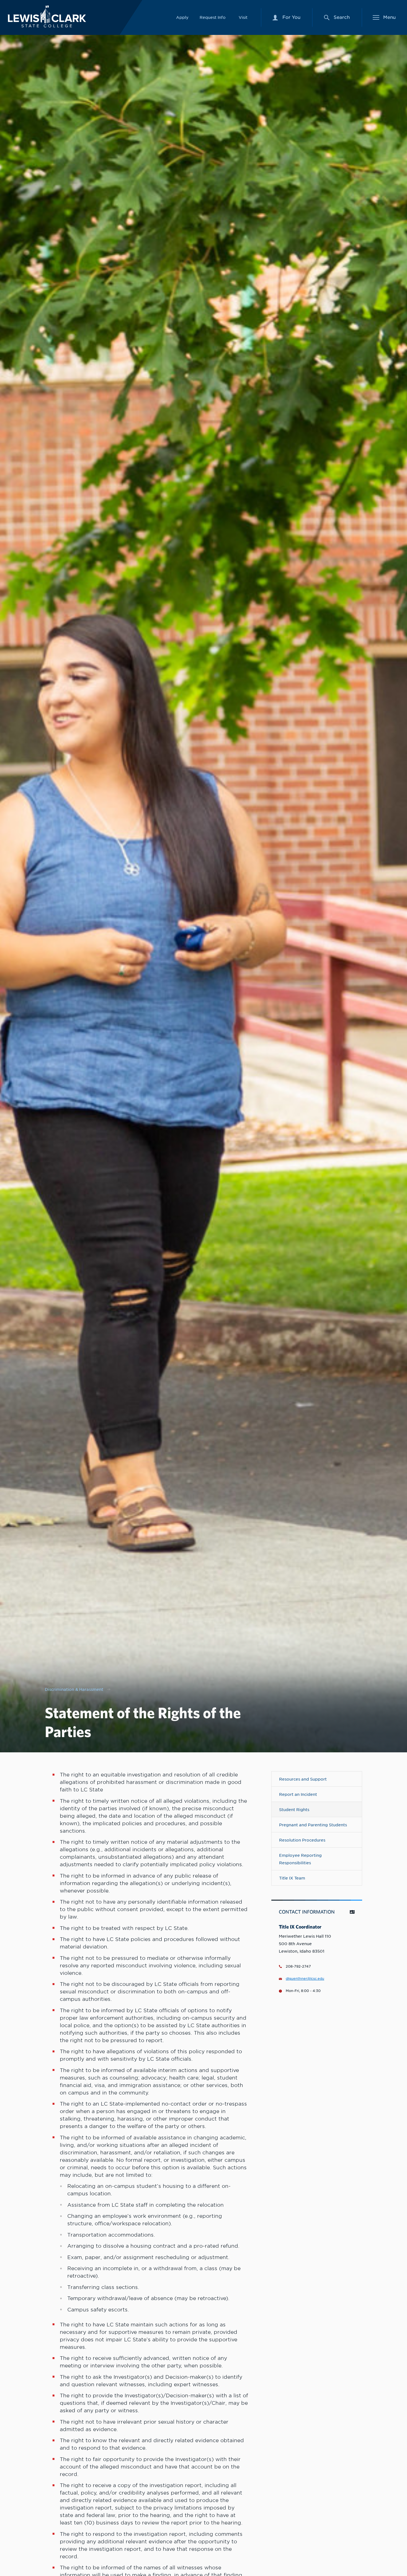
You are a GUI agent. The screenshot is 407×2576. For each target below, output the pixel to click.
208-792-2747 (298, 1966)
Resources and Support (303, 1779)
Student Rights (294, 1810)
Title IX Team (292, 1878)
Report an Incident (298, 1794)
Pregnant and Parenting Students (313, 1825)
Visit (243, 17)
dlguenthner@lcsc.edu (305, 1979)
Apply (182, 17)
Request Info (213, 17)
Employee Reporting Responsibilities (300, 1859)
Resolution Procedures (302, 1840)
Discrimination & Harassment (74, 1689)
